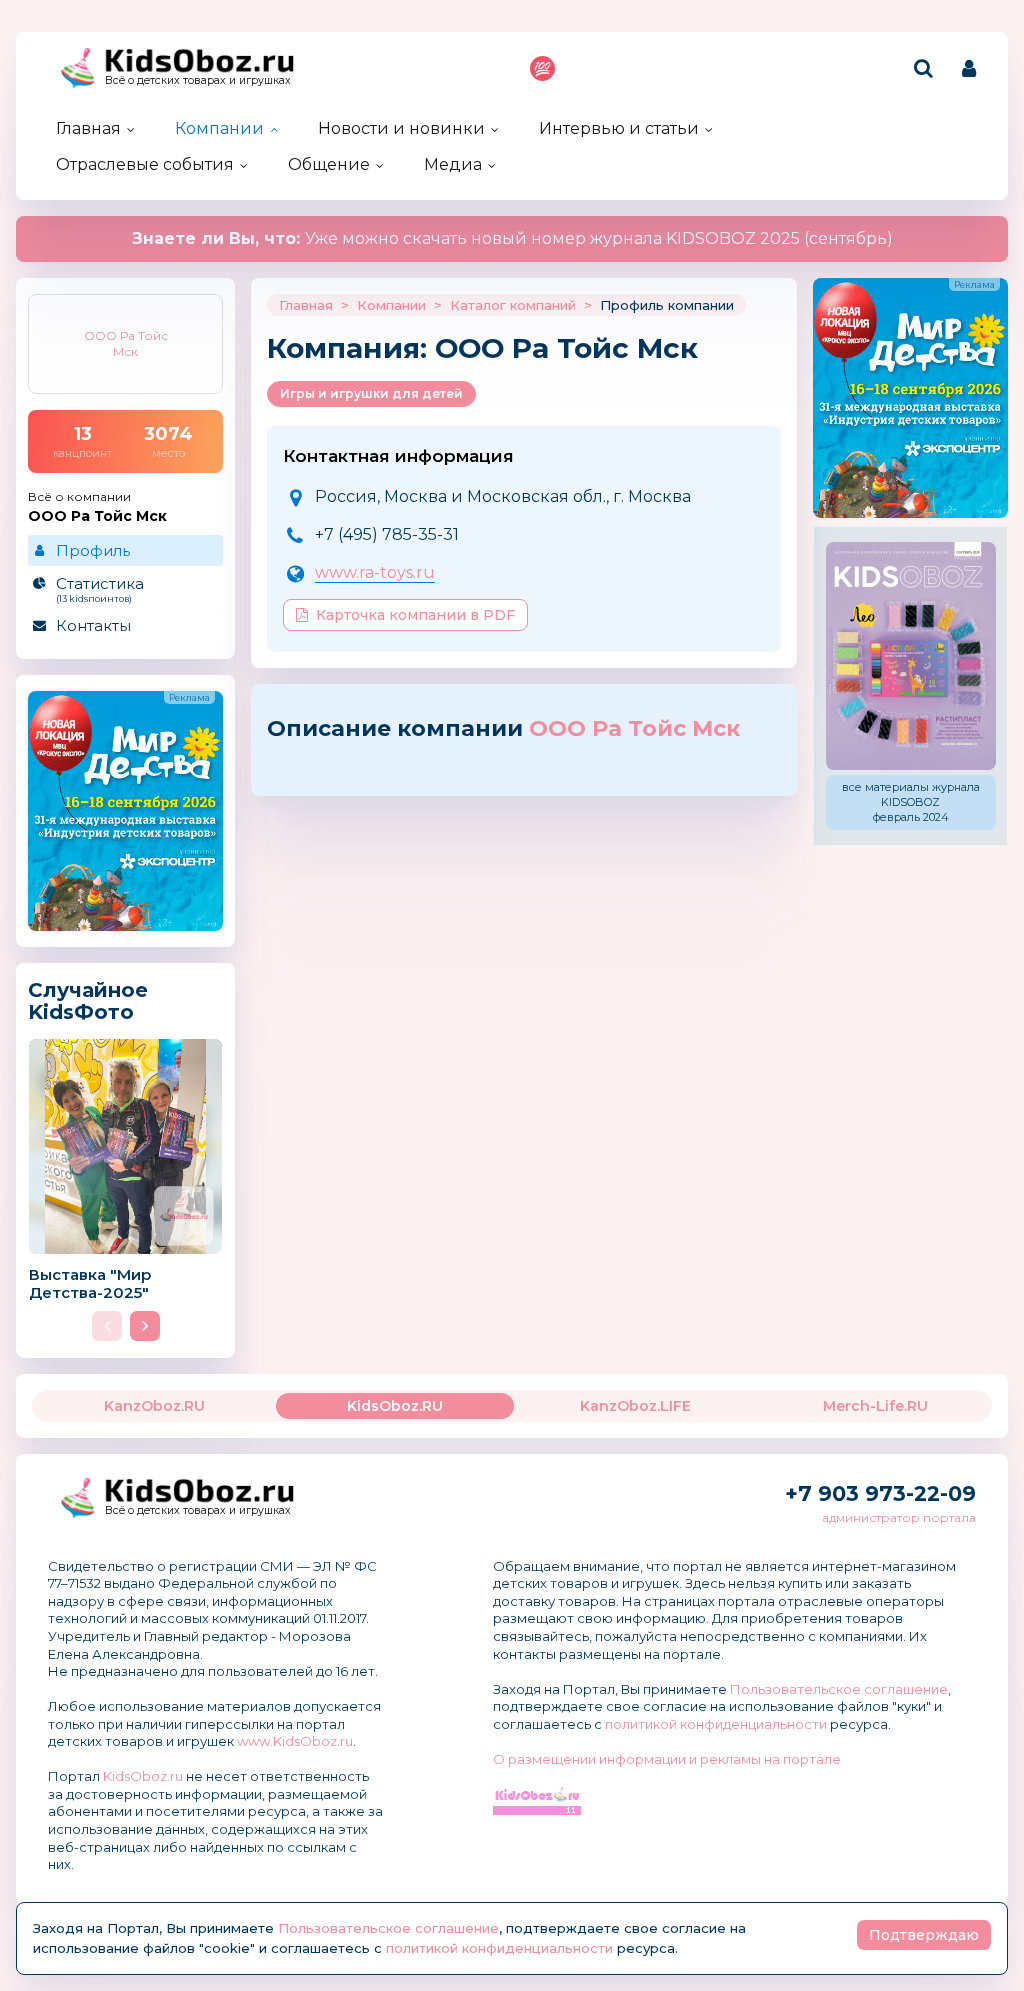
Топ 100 (542, 68)
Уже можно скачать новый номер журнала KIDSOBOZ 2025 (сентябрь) (512, 238)
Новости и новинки (401, 128)
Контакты (93, 625)
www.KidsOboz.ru (295, 1741)
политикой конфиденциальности (716, 1724)
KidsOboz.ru (143, 1776)
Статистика (100, 589)
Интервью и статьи (619, 128)
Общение (329, 164)
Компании (219, 128)
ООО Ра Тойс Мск (634, 728)
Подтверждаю (924, 1935)
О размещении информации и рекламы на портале (667, 1759)
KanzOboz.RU (154, 1406)
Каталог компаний (513, 305)
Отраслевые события (145, 164)
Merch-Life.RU (875, 1406)
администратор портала (899, 1517)
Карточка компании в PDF (415, 615)
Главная (88, 128)
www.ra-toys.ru (375, 572)
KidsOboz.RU (395, 1406)
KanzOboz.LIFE (635, 1406)
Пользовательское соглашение (839, 1689)
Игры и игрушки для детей (371, 393)
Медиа (453, 164)
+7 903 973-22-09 (880, 1493)
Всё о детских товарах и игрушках (198, 80)
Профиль (93, 550)
